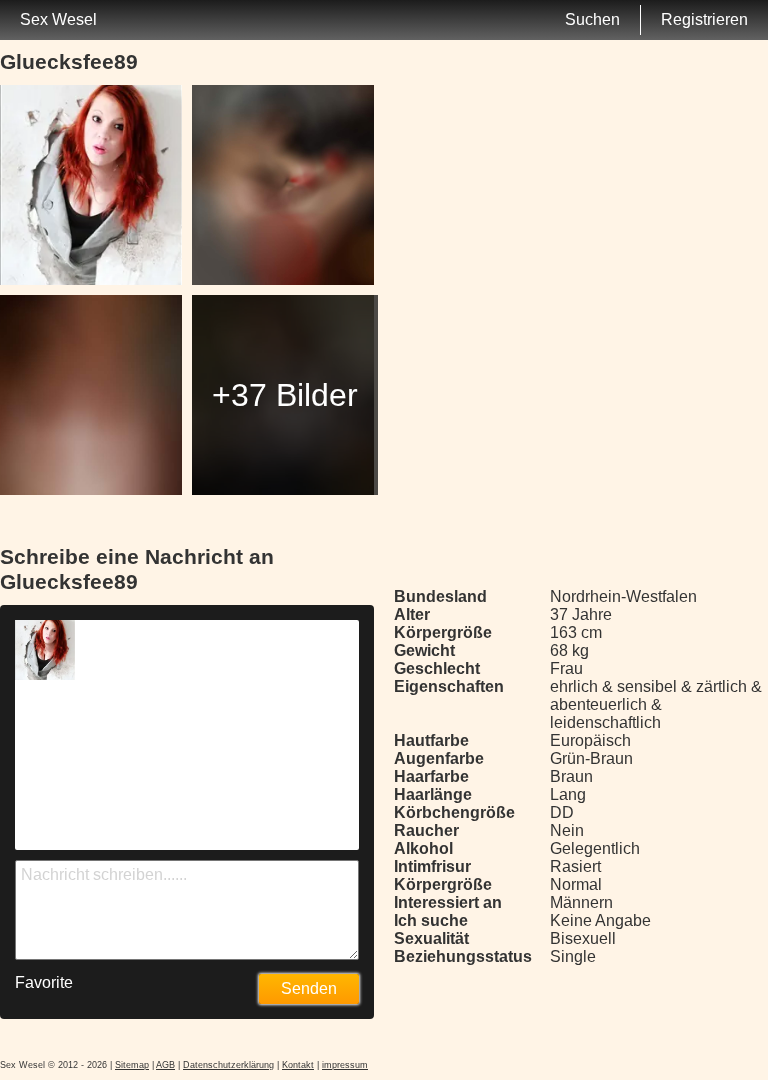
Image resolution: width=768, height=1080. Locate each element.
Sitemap (132, 1065)
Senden (309, 988)
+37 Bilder (285, 395)
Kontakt (298, 1065)
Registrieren (704, 19)
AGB (165, 1065)
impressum (345, 1065)
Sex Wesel (58, 19)
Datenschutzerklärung (228, 1065)
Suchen (592, 19)
